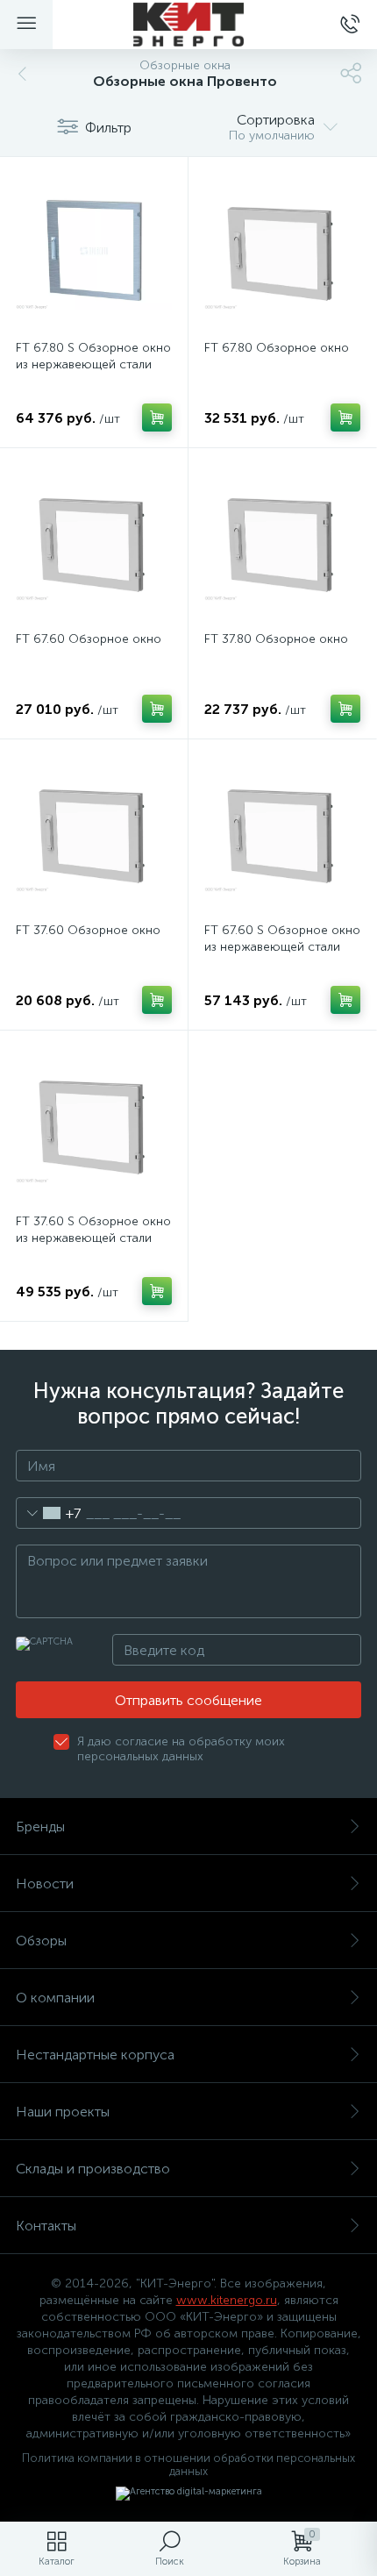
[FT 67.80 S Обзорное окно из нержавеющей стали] (94, 251)
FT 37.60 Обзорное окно (88, 930)
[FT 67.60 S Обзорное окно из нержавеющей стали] (282, 833)
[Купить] (157, 417)
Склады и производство (93, 2169)
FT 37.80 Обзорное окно (276, 639)
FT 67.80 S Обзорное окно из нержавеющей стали (93, 356)
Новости (45, 1884)
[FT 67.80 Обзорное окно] (282, 251)
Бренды (40, 1827)
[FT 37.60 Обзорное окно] (94, 833)
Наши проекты (63, 2112)
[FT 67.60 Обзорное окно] (94, 542)
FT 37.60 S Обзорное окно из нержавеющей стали (93, 1230)
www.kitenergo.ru (227, 2300)
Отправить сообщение (188, 1700)
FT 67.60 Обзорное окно (89, 639)
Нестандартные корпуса (95, 2055)
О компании (55, 1998)
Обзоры (41, 1941)
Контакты (46, 2226)
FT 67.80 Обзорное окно (277, 348)
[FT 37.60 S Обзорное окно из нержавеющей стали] (94, 1124)
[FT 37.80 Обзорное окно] (282, 542)
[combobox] (49, 1513)
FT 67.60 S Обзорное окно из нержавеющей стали (282, 938)
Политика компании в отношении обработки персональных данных (188, 2465)
